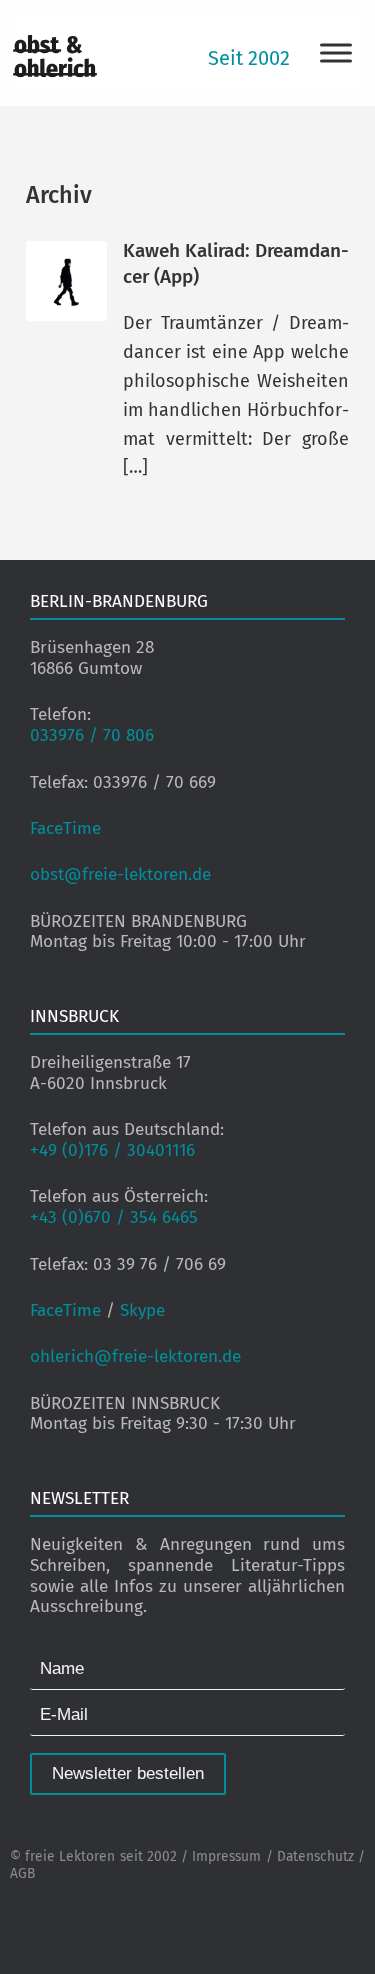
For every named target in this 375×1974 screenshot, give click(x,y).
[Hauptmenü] (336, 52)
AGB (22, 1873)
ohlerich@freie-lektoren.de (135, 1356)
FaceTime (65, 828)
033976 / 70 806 (92, 735)
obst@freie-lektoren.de (120, 874)
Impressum (226, 1856)
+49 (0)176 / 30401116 (112, 1150)
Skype (142, 1310)
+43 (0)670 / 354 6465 (114, 1217)
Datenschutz (315, 1856)
